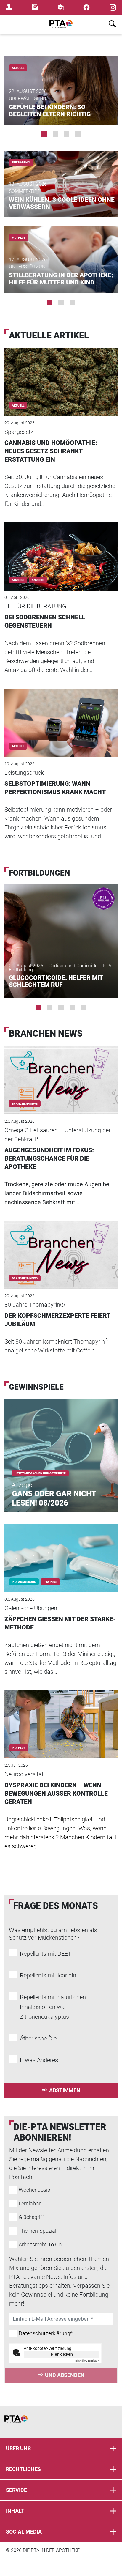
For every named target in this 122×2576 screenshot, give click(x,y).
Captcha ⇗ (87, 2361)
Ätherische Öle (38, 2038)
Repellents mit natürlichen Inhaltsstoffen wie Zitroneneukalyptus (53, 2007)
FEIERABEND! (21, 162)
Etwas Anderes (39, 2060)
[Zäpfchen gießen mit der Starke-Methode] (61, 1550)
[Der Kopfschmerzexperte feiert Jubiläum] (61, 1247)
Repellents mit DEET (46, 1954)
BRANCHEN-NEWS (25, 1104)
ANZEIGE (38, 580)
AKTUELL (18, 68)
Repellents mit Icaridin (48, 1975)
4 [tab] (78, 134)
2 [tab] (55, 134)
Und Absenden (65, 2375)
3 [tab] (67, 134)
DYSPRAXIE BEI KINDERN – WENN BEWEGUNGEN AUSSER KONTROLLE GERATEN (56, 1794)
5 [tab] (84, 1007)
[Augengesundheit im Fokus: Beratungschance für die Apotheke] (61, 1072)
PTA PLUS (19, 238)
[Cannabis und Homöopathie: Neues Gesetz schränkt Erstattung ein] (61, 374)
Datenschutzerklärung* (46, 2333)
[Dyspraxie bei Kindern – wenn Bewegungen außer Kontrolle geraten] (61, 1716)
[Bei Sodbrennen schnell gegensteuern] (61, 548)
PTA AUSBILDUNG (24, 1582)
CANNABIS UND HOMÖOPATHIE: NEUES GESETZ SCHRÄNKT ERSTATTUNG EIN (51, 451)
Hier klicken (62, 2354)
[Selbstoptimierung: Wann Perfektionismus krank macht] (61, 715)
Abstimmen (65, 2090)
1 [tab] (44, 134)
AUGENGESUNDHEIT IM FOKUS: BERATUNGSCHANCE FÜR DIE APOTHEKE (49, 1158)
